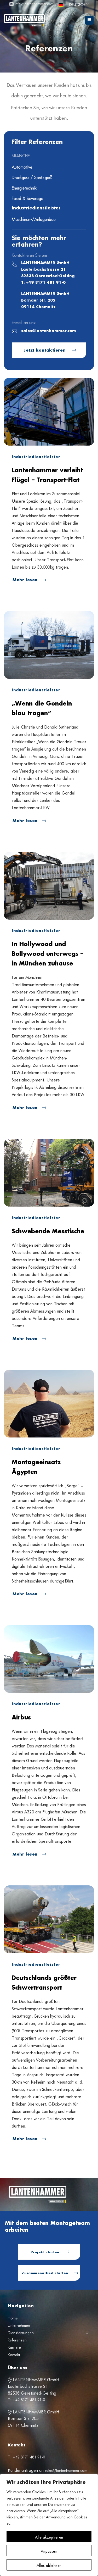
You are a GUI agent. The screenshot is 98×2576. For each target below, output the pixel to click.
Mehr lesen (26, 580)
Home (13, 2318)
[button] (89, 20)
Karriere (14, 2347)
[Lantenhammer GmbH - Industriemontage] (42, 20)
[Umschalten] (87, 2333)
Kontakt (14, 2355)
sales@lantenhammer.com (49, 331)
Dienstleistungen (21, 2333)
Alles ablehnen (49, 2565)
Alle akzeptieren (49, 2536)
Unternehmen (19, 2325)
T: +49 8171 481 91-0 (43, 283)
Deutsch (77, 4)
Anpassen (49, 2551)
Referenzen (17, 2340)
